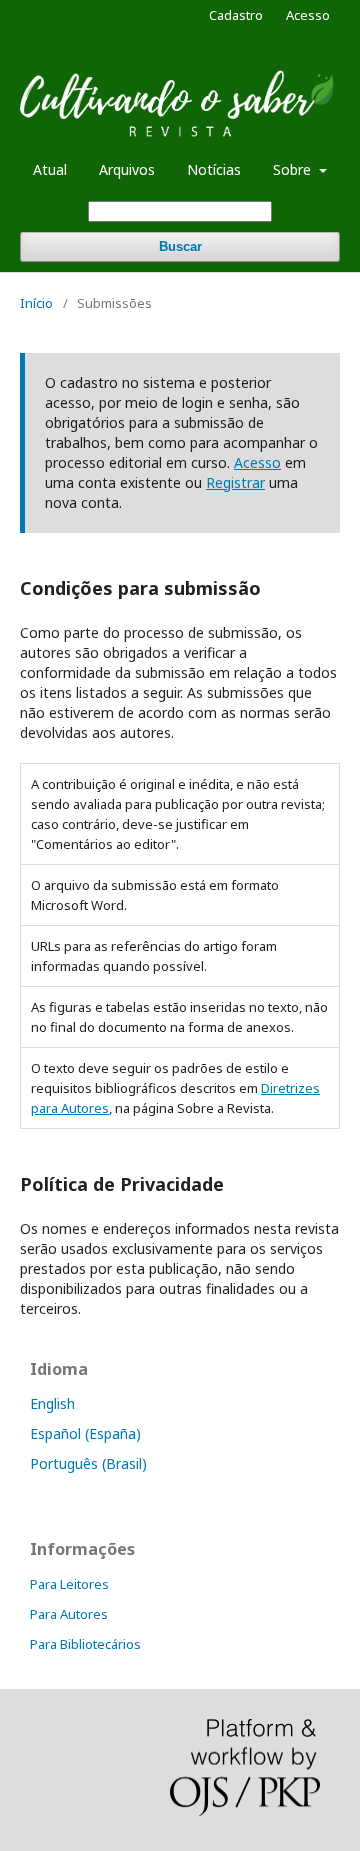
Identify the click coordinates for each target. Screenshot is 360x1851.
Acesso (308, 15)
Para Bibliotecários (85, 1644)
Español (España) (85, 1433)
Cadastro (236, 15)
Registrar (235, 482)
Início (36, 303)
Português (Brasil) (88, 1463)
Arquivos (127, 169)
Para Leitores (69, 1584)
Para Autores (69, 1614)
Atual (50, 169)
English (52, 1403)
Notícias (214, 169)
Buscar (180, 246)
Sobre (294, 169)
